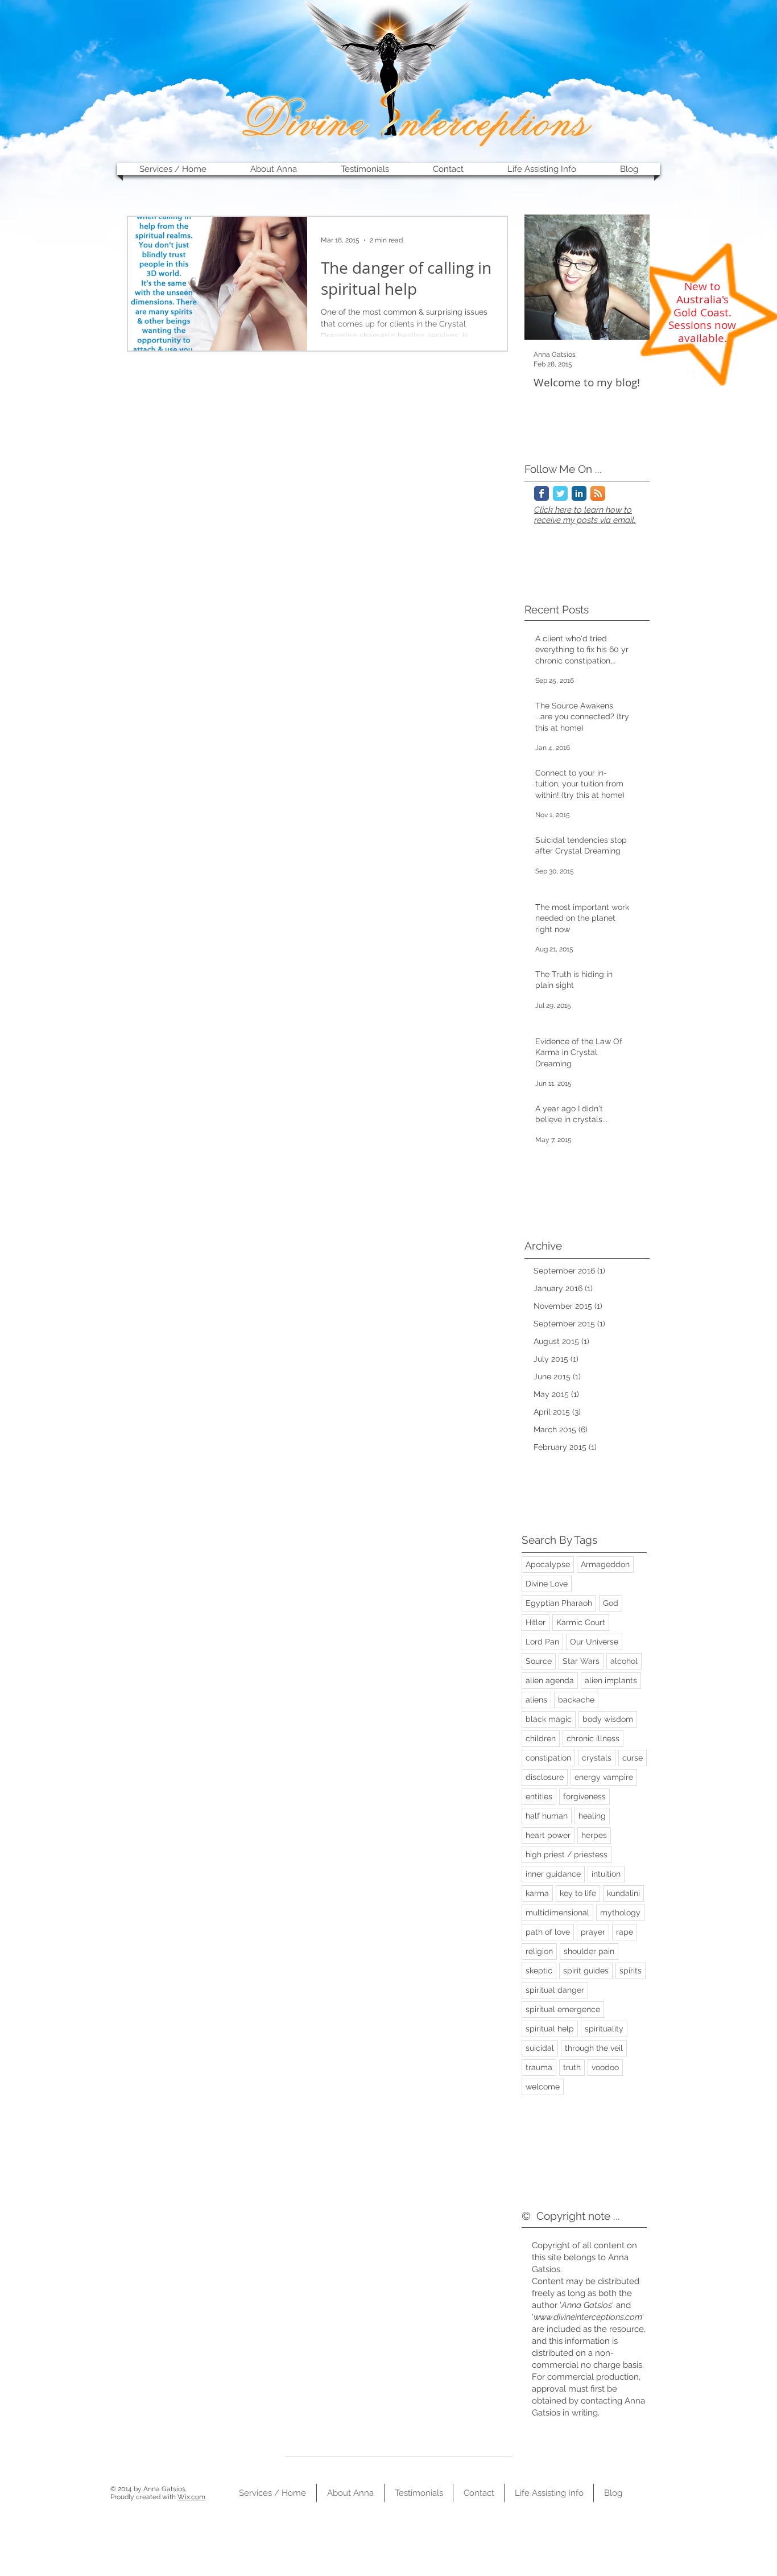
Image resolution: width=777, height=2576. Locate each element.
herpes (594, 1835)
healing (592, 1816)
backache (576, 1700)
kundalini (623, 1893)
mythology (620, 1913)
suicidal (540, 2048)
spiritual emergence (563, 2009)
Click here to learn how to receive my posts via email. (585, 515)
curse (633, 1758)
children (541, 1738)
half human (547, 1816)
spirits (631, 1971)
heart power (548, 1835)
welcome (543, 2087)
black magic (549, 1719)
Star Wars (581, 1661)
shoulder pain (589, 1951)
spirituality (604, 2029)
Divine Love (547, 1584)
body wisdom (608, 1719)
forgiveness (584, 1796)
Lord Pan (542, 1642)
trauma (539, 2067)
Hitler (536, 1622)
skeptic (539, 1971)
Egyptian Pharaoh (559, 1603)
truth (572, 2067)
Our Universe (594, 1642)
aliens (536, 1700)
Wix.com (191, 2497)
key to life (578, 1893)
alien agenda (550, 1680)
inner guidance (553, 1874)
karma (537, 1893)
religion (539, 1951)
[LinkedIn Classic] (579, 493)
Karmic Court (581, 1622)
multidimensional (557, 1913)
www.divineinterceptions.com (588, 2317)
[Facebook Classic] (542, 493)
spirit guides (586, 1971)
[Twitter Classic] (560, 493)
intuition (606, 1874)
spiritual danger (555, 1990)
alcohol (624, 1661)
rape (625, 1932)
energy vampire (604, 1777)
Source (539, 1661)
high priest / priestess (567, 1854)
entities (539, 1796)
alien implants (611, 1680)
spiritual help (550, 2029)
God (611, 1603)
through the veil (594, 2048)
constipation (548, 1758)
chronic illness (593, 1738)
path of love (548, 1932)
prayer (593, 1932)
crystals (597, 1758)
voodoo (605, 2067)
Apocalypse (548, 1564)
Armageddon (605, 1564)
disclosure (545, 1777)
